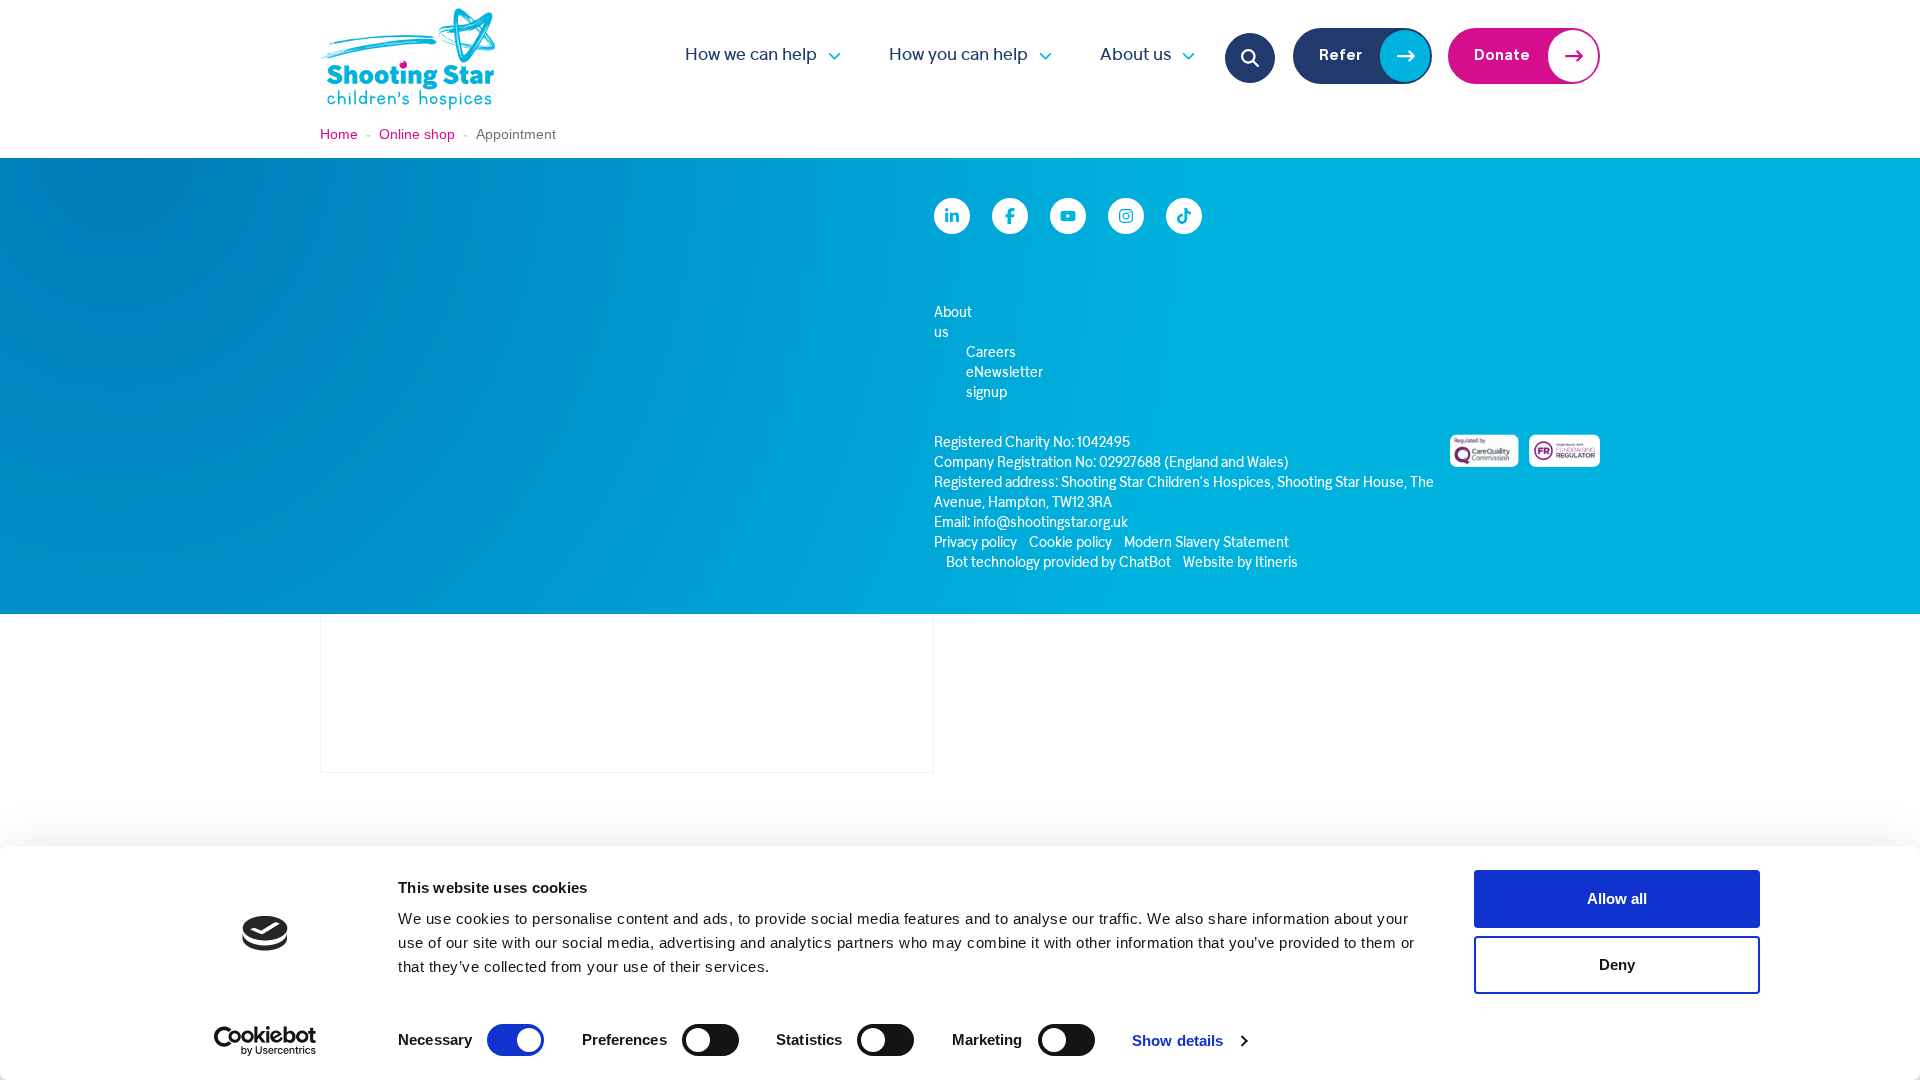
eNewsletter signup (1004, 383)
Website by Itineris (1240, 563)
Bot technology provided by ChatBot (1058, 563)
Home (339, 134)
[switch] (710, 1040)
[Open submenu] (829, 55)
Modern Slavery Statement (1206, 543)
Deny (1617, 964)
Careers (991, 353)
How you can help (958, 55)
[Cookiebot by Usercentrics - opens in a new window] (265, 1041)
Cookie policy (1070, 543)
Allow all (1617, 898)
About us (1135, 55)
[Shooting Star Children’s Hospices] (408, 55)
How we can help (751, 55)
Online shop (417, 134)
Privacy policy (975, 543)
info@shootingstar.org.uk (1050, 523)
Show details (1177, 1040)
